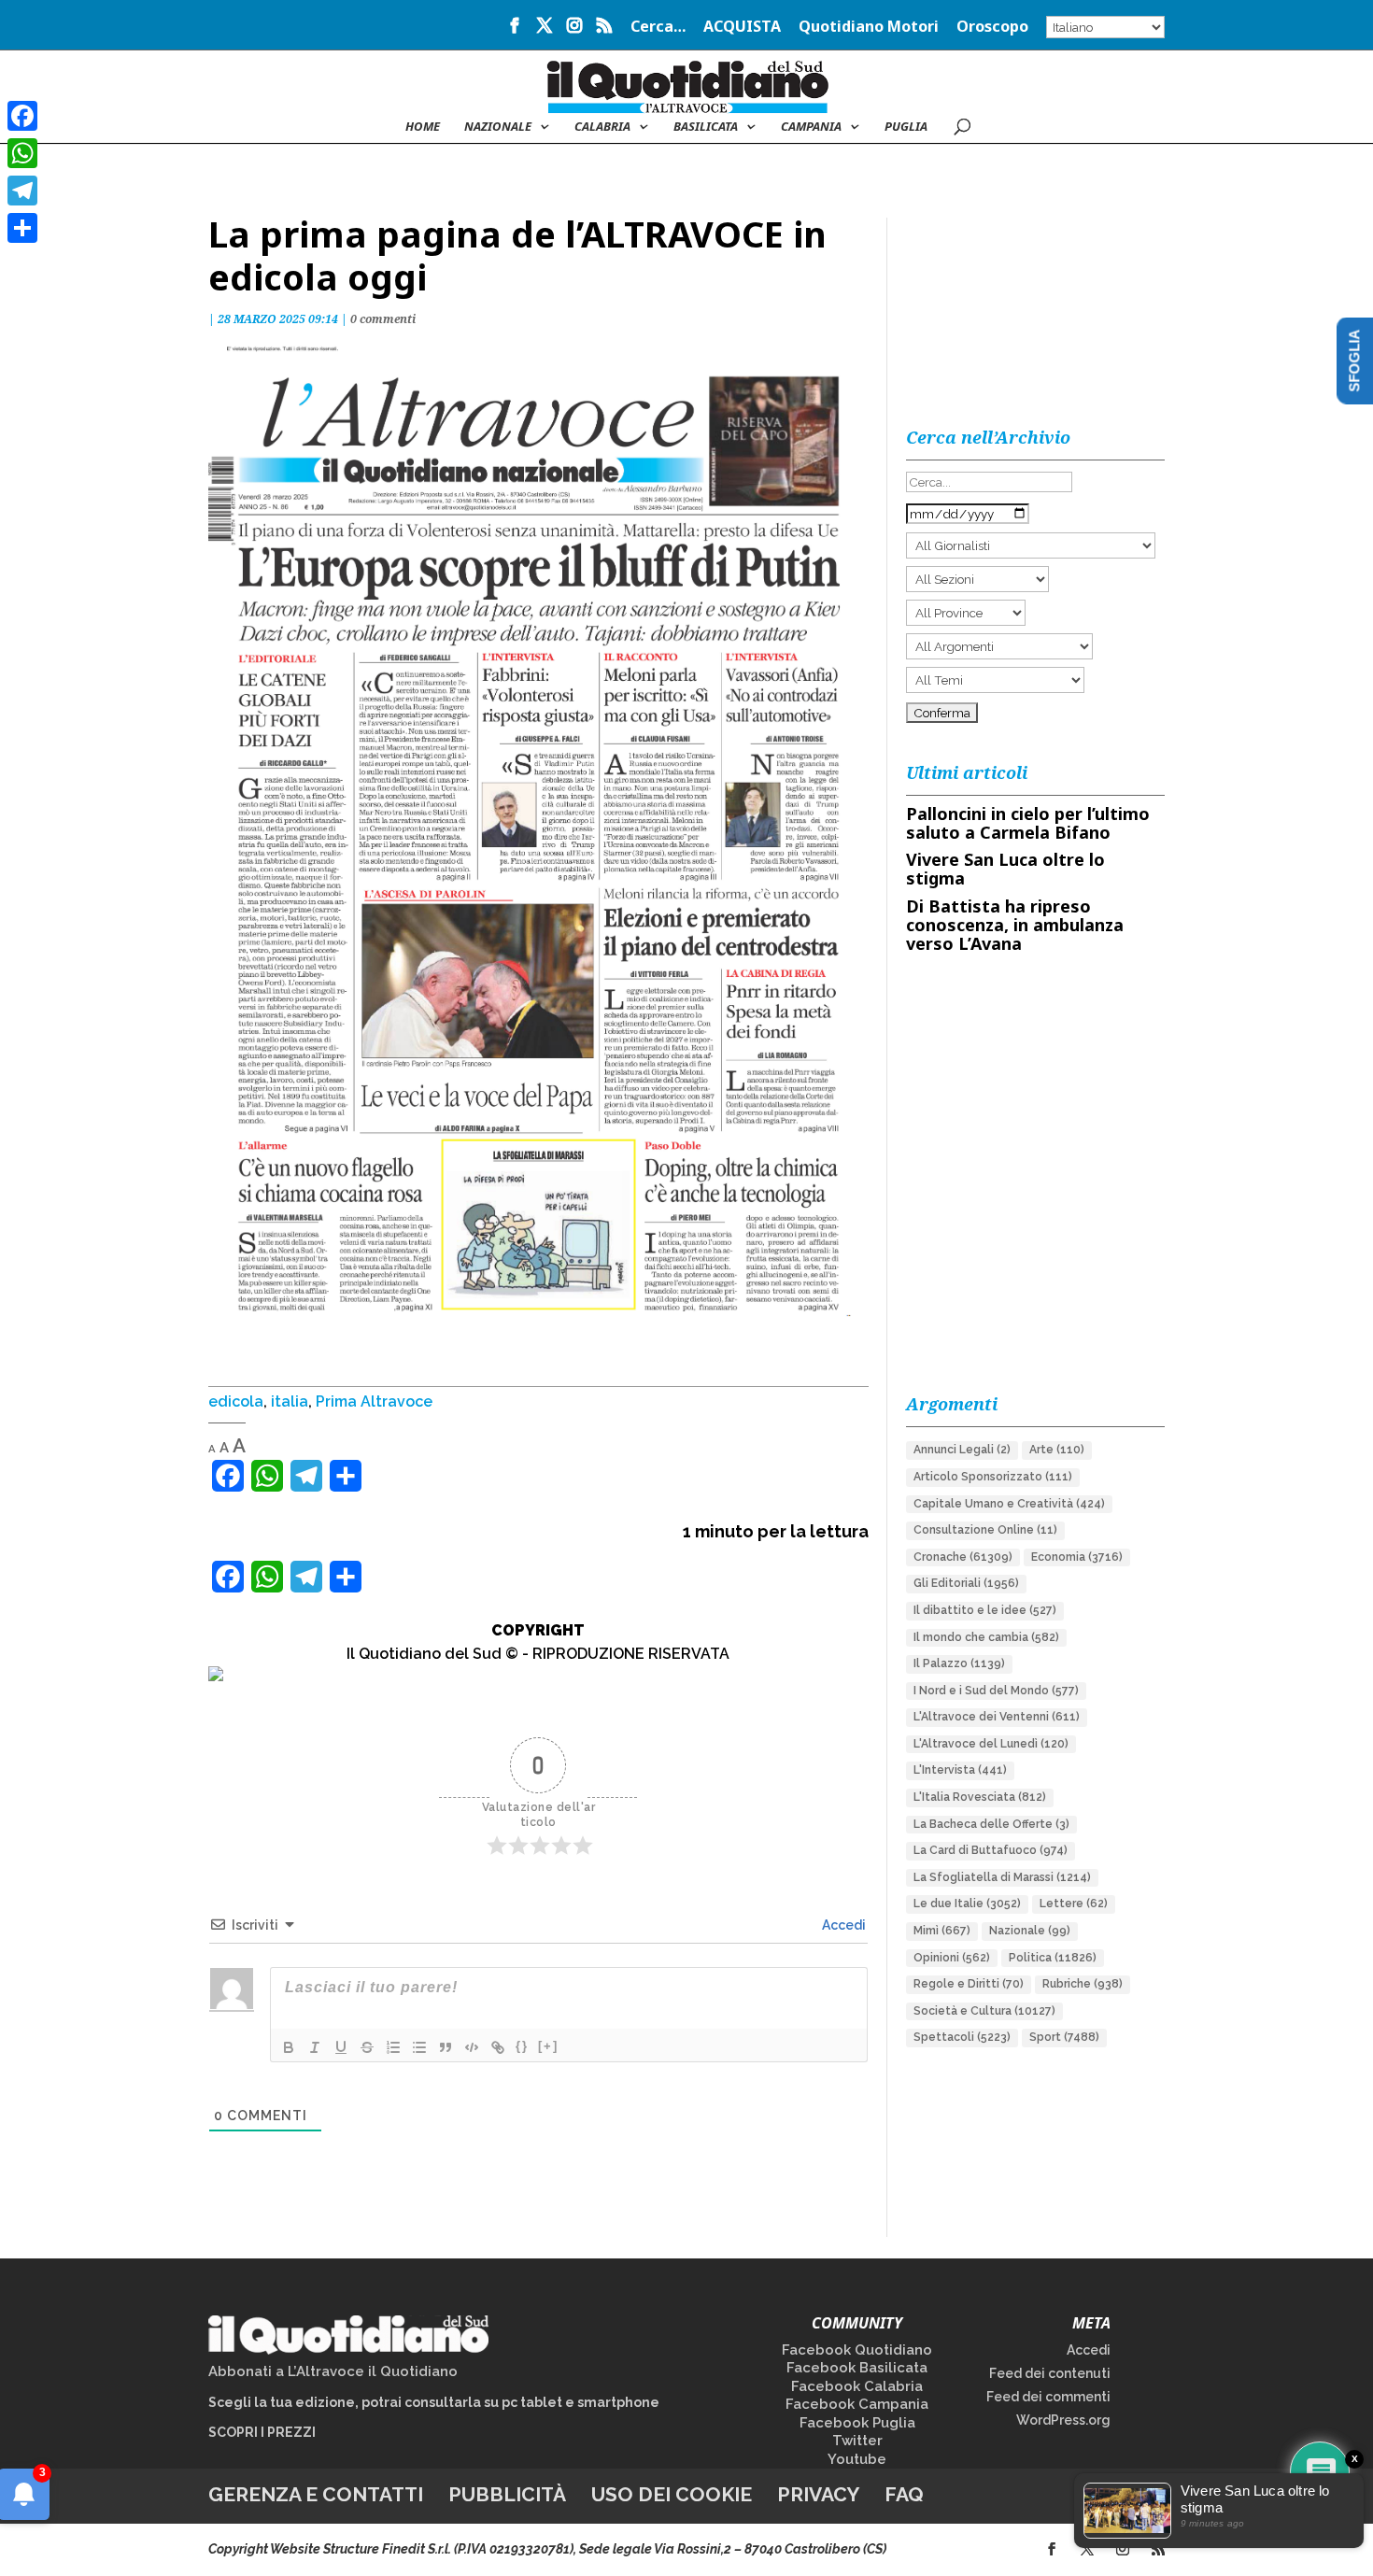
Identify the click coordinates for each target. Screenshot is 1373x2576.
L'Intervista (960, 1770)
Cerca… (658, 28)
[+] (548, 2046)
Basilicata (706, 127)
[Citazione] (446, 2047)
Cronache (963, 1557)
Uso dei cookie (672, 2494)
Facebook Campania (857, 2404)
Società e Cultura (984, 2011)
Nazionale (1030, 1931)
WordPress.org (1063, 2420)
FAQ (904, 2494)
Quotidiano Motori (869, 28)
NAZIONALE (498, 127)
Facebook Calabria (857, 2386)
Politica (1053, 1958)
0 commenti (383, 319)
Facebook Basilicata (857, 2368)
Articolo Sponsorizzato (993, 1477)
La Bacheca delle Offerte (991, 1824)
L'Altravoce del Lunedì (991, 1744)
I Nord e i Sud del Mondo (996, 1691)
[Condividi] (22, 228)
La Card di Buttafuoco (991, 1850)
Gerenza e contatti (316, 2494)
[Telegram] (22, 191)
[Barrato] (367, 2047)
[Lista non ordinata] (419, 2047)
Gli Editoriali (966, 1583)
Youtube (857, 2459)
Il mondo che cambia (986, 1637)
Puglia (906, 127)
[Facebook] (22, 116)
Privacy (818, 2494)
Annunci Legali (962, 1450)
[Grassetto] (289, 2047)
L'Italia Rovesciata (980, 1797)
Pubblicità (507, 2494)
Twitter (857, 2441)
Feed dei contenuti (1050, 2373)
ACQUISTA (742, 28)
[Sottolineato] (341, 2047)
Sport (1064, 2037)
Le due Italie (967, 1904)
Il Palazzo (959, 1663)
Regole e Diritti (969, 1984)
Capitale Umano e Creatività (1009, 1504)
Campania (811, 127)
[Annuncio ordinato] (393, 2047)
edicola (236, 1401)
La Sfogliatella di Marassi (1002, 1877)
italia (290, 1401)
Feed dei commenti (1048, 2397)
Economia (1077, 1557)
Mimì (942, 1931)
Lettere (1074, 1904)
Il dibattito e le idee (985, 1610)
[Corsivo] (315, 2047)
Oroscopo (992, 28)
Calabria (602, 127)
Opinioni (952, 1958)
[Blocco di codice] (472, 2047)
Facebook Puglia (857, 2423)
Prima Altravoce (374, 1401)
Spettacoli (962, 2037)
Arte (1057, 1450)
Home (423, 127)
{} (522, 2046)
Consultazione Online (985, 1530)
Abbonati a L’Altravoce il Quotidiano (333, 2371)
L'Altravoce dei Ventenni (997, 1717)
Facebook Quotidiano (857, 2350)
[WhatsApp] (22, 153)
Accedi (842, 1925)
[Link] (498, 2047)
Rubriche (1083, 1984)
